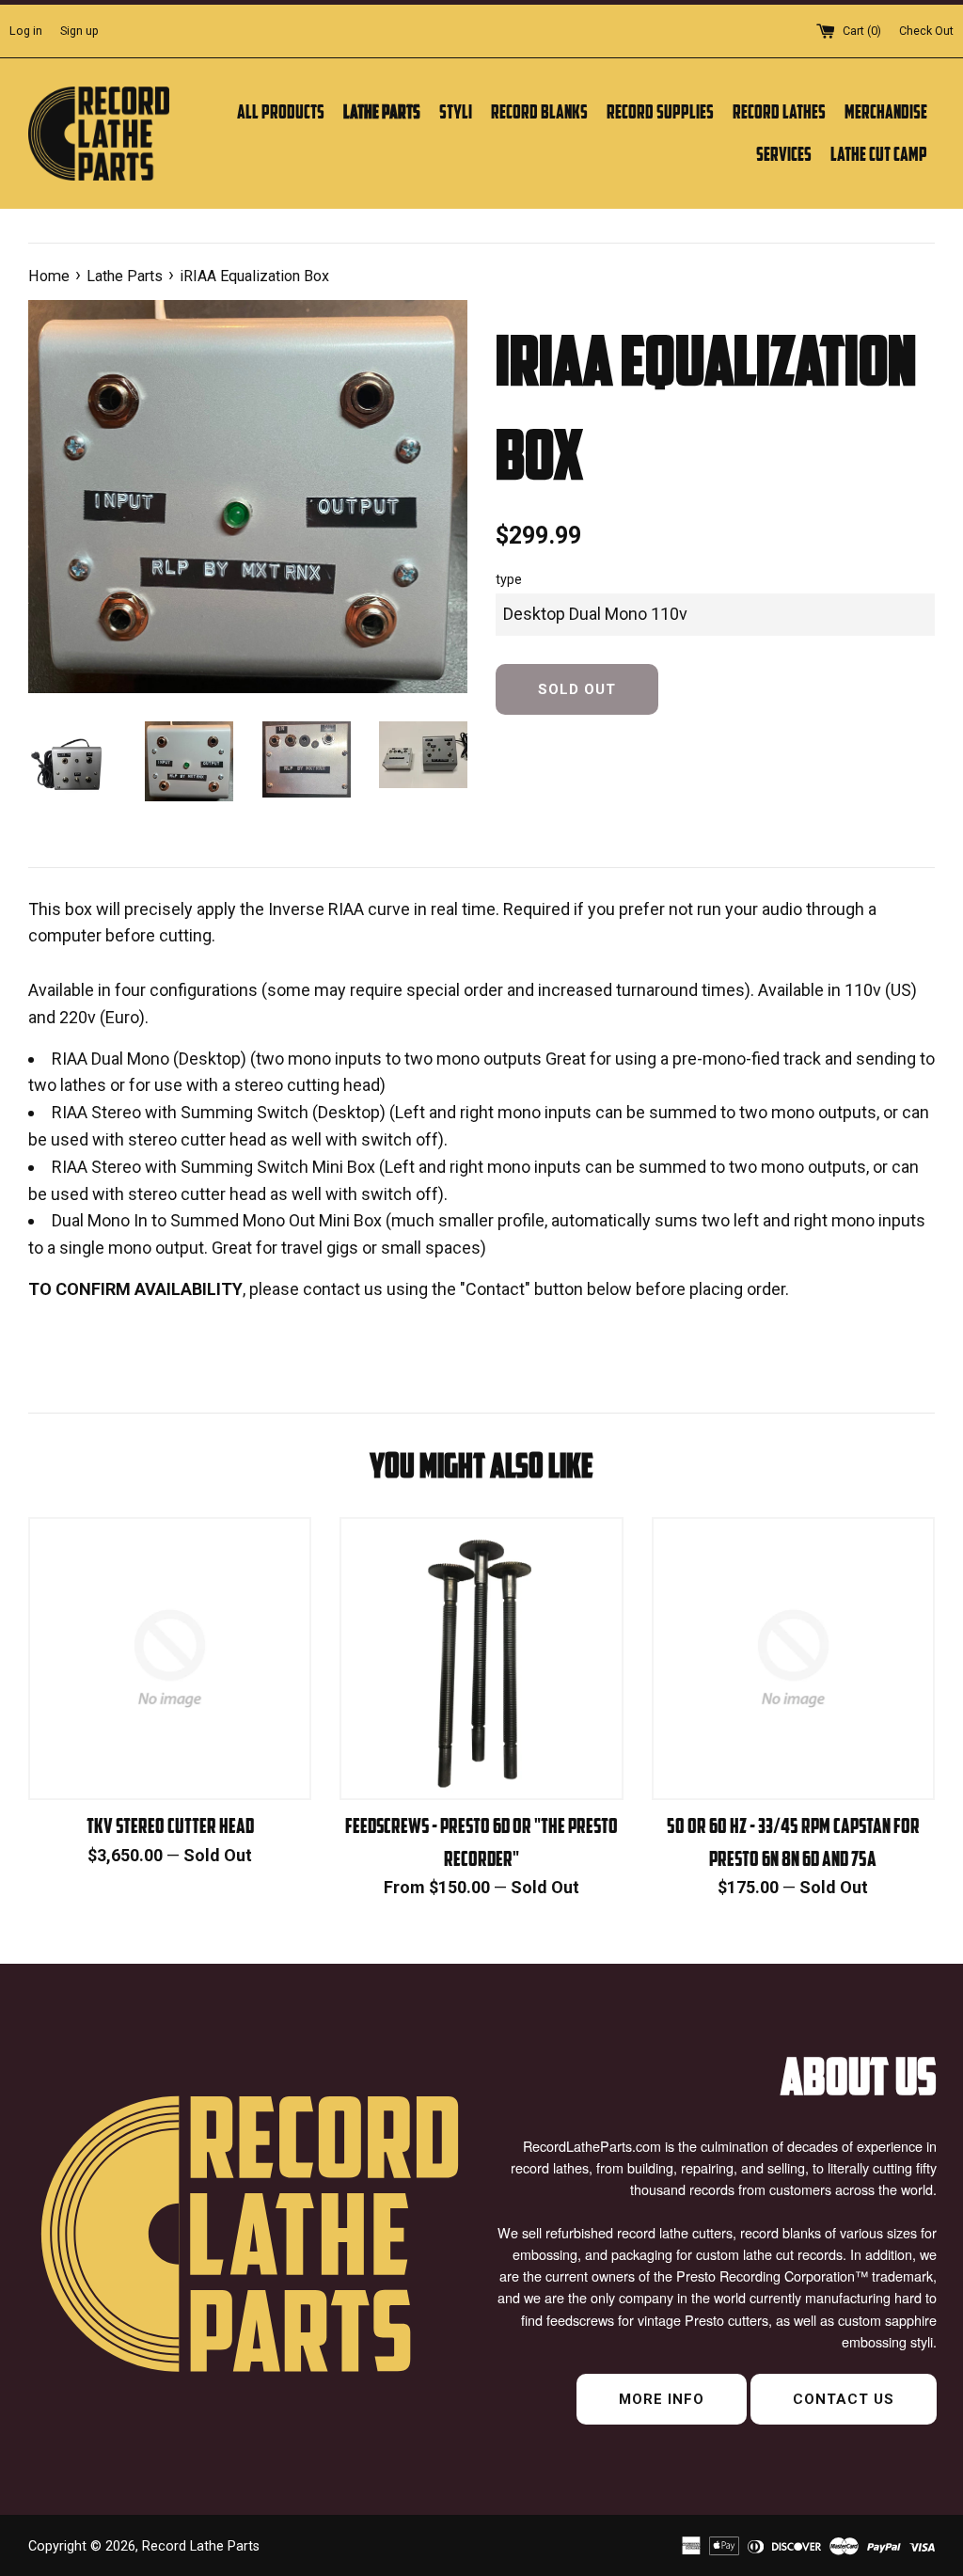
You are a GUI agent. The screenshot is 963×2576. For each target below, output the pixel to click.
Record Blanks (539, 112)
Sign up (79, 31)
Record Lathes (779, 112)
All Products (281, 112)
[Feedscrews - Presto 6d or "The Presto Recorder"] (481, 1659)
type (509, 580)
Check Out (926, 31)
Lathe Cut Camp (879, 154)
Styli (456, 112)
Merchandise (886, 112)
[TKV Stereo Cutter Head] (170, 1659)
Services (784, 154)
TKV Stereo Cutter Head (170, 1825)
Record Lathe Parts (201, 2546)
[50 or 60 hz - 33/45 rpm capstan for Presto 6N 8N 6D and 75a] (793, 1659)
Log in (26, 31)
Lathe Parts (382, 112)
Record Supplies (660, 112)
